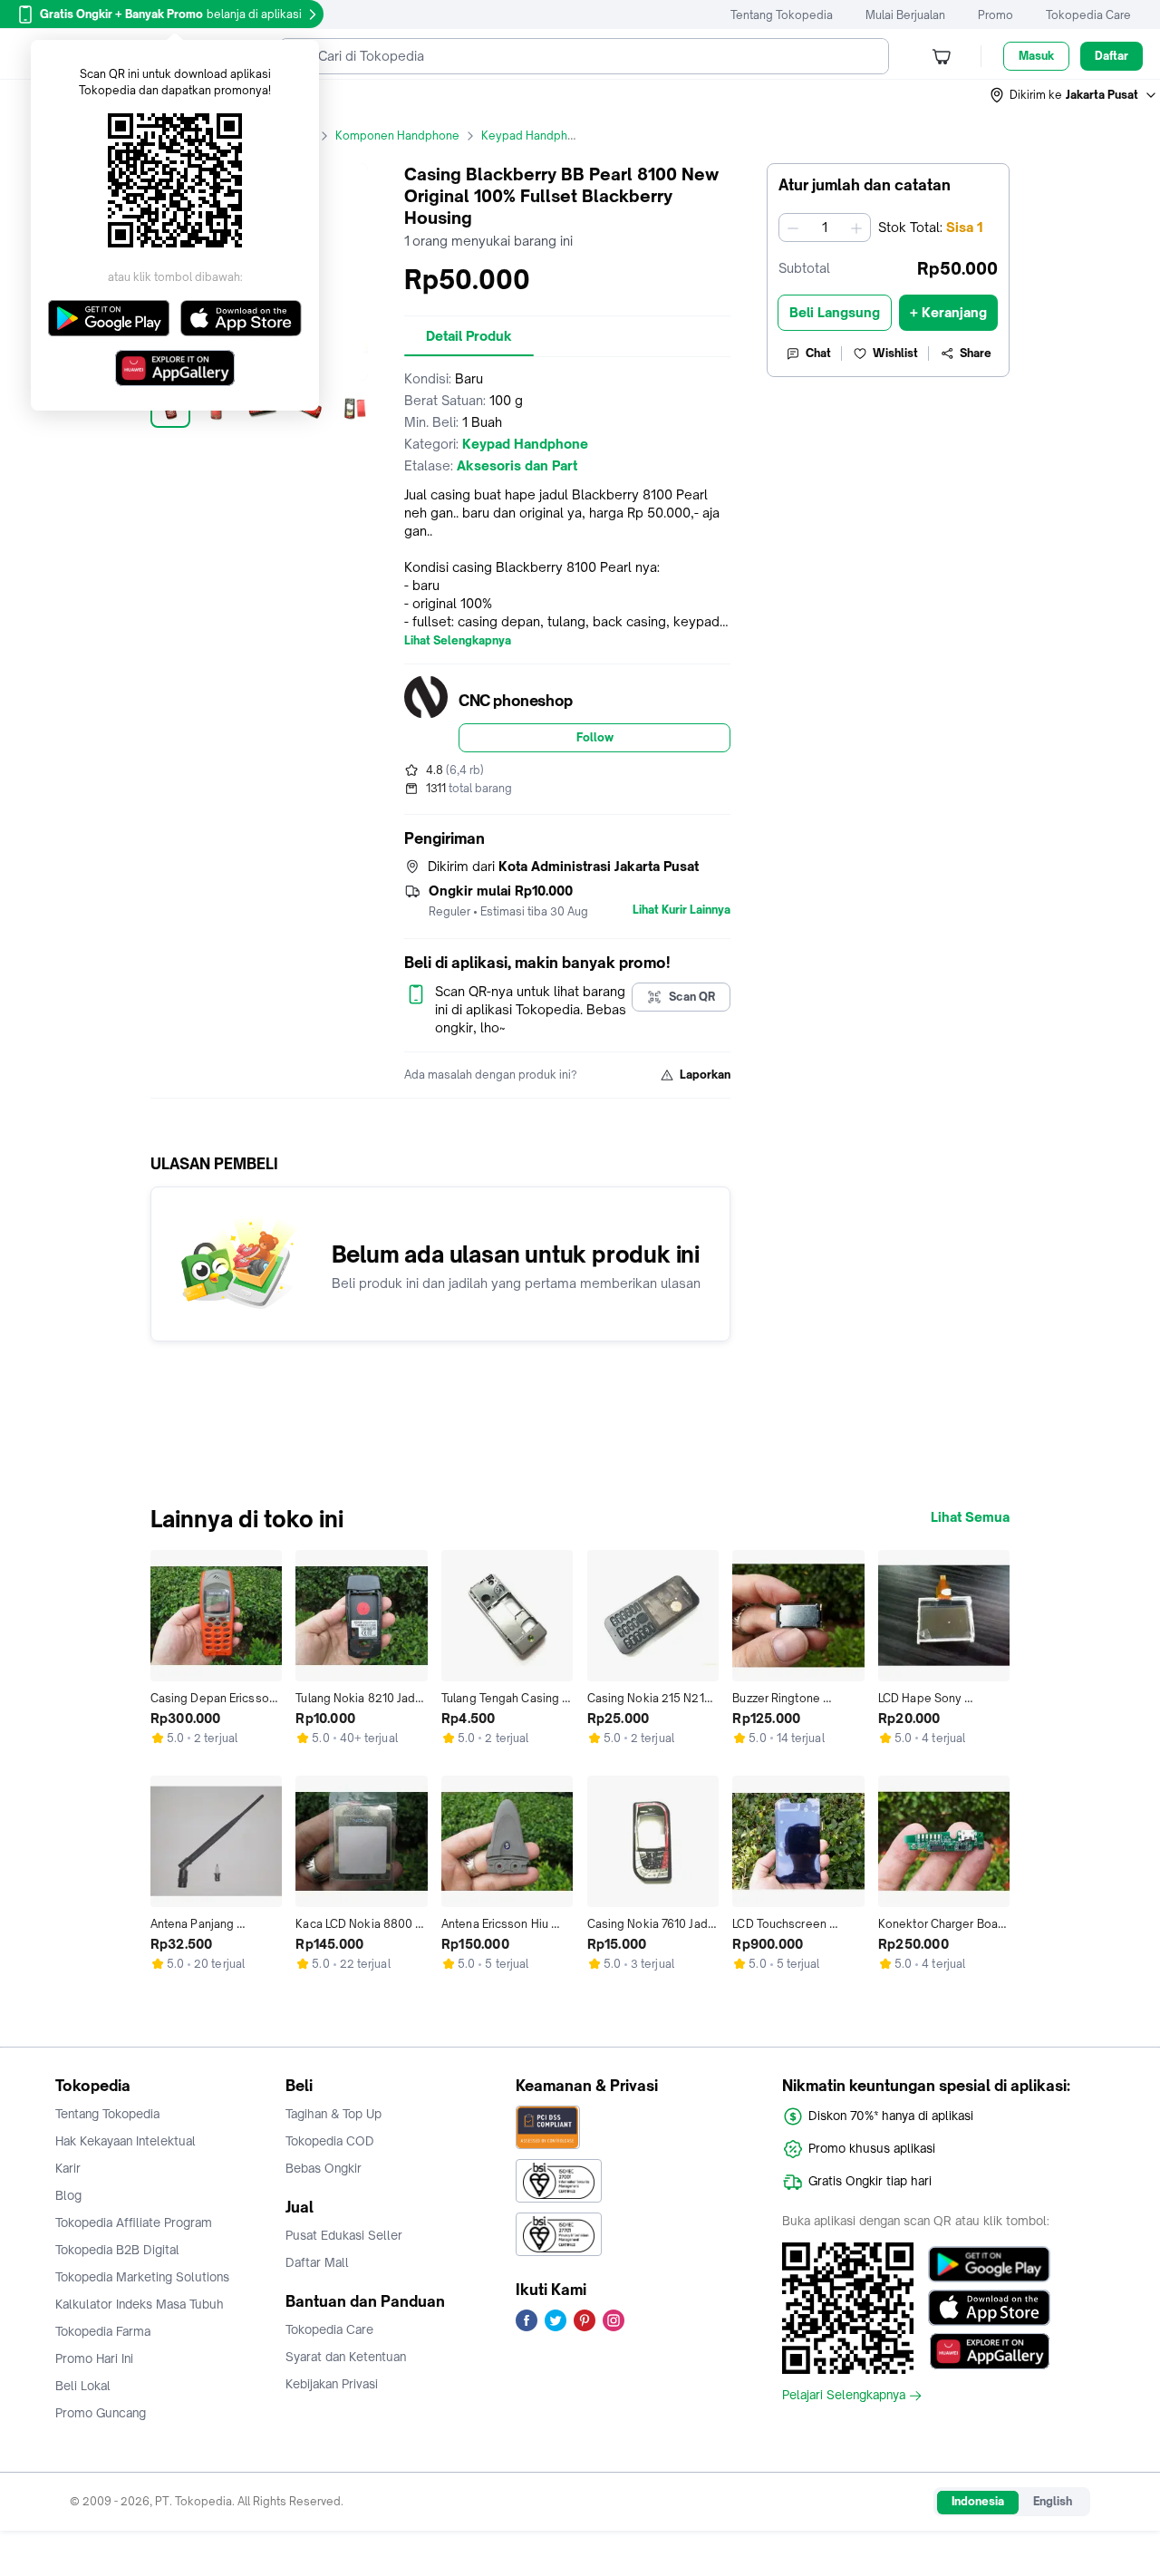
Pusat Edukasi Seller (344, 2235)
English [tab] (1053, 2501)
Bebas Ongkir (324, 2168)
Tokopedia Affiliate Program (134, 2223)
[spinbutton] (825, 228)
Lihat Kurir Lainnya (681, 910)
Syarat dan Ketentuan (346, 2357)
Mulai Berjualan (905, 15)
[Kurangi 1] (793, 228)
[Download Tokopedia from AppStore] (989, 2308)
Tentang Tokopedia (782, 15)
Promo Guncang (101, 2413)
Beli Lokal (83, 2386)
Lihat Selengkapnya (458, 641)
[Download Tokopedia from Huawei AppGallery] (989, 2351)
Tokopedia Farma (103, 2331)
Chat (818, 353)
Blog (68, 2195)
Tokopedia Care (1088, 15)
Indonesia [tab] (978, 2501)
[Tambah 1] (856, 228)
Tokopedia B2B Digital (117, 2250)
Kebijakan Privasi (332, 2384)
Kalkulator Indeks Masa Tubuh (140, 2304)
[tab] (469, 336)
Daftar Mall (317, 2262)
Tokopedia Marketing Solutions (142, 2277)
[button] (1074, 95)
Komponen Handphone (397, 136)
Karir (68, 2168)
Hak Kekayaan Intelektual (126, 2141)
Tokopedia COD (330, 2141)
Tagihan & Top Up (333, 2114)
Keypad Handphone (535, 136)
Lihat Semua (970, 1517)
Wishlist (895, 353)
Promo (996, 15)
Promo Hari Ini (94, 2358)
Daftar (1112, 56)
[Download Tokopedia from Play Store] (989, 2264)
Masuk (1036, 56)
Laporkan (705, 1075)
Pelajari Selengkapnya (844, 2396)
